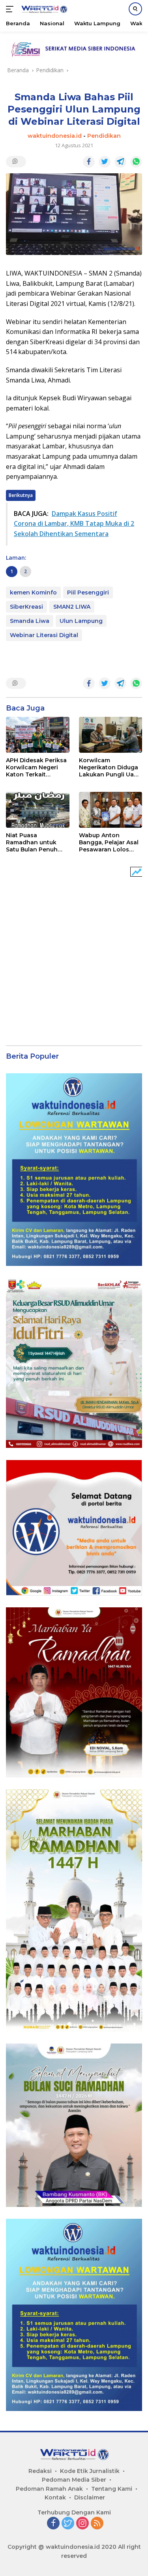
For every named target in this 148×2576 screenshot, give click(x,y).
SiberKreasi (26, 607)
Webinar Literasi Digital (44, 635)
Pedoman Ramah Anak (49, 2489)
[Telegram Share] (120, 162)
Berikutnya (21, 495)
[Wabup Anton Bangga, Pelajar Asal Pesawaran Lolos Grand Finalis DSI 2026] (111, 810)
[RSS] (97, 2524)
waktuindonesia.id (55, 136)
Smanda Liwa (30, 621)
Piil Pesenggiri (88, 592)
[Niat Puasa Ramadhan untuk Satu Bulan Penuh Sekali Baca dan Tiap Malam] (38, 810)
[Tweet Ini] (105, 162)
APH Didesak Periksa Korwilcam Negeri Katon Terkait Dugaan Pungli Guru (36, 768)
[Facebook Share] (89, 162)
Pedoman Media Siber (74, 2480)
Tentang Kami (112, 2489)
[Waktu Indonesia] (43, 9)
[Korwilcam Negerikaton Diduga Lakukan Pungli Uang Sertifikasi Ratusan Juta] (111, 735)
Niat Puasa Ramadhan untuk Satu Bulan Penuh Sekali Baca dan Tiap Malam (37, 843)
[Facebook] (53, 2524)
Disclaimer (90, 2497)
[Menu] (11, 9)
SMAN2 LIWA (72, 607)
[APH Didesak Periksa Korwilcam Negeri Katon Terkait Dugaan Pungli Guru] (38, 735)
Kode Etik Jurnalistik (90, 2471)
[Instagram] (82, 2524)
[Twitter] (68, 2524)
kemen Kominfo (33, 592)
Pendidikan (104, 136)
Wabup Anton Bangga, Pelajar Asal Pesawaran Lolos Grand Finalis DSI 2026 (109, 843)
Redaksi (40, 2471)
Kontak (55, 2497)
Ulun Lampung (81, 621)
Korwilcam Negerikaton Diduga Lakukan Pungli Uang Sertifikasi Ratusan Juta (110, 768)
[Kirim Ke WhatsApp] (136, 162)
